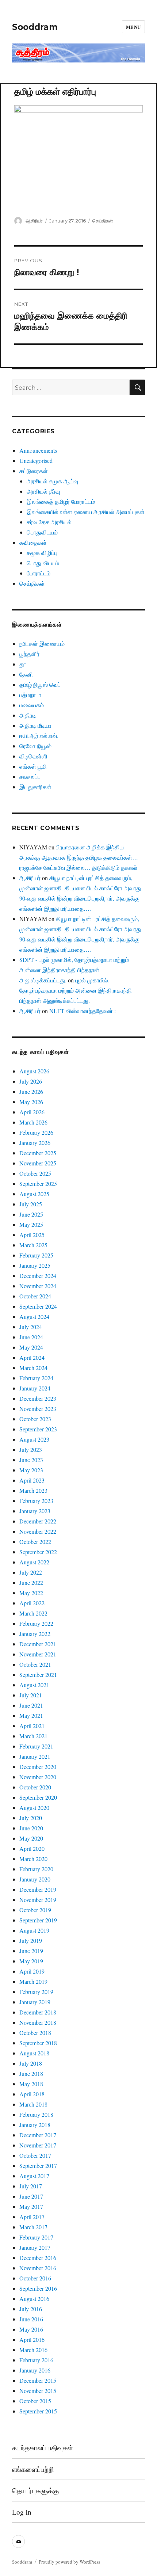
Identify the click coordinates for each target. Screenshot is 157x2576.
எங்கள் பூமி (33, 766)
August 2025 (34, 1194)
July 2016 (31, 2309)
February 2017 (36, 2237)
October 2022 (35, 1542)
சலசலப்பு (30, 777)
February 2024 (36, 1378)
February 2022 (36, 1623)
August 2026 (34, 1071)
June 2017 (31, 2196)
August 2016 (34, 2299)
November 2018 (38, 2022)
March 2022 (33, 1613)
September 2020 (38, 1797)
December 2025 (38, 1153)
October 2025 (35, 1173)
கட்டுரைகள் (34, 471)
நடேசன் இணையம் (42, 644)
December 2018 (38, 2012)
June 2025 (31, 1214)
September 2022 (38, 1552)
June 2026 (31, 1091)
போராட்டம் (39, 573)
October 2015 (35, 2401)
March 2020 (33, 1859)
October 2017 (35, 2155)
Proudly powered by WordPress (69, 2562)
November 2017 (38, 2145)
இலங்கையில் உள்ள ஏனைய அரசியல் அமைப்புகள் (86, 512)
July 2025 (31, 1204)
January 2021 (35, 1756)
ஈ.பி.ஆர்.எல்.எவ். (39, 736)
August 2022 (34, 1562)
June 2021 (31, 1705)
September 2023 (38, 1429)
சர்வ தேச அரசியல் (49, 522)
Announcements (38, 450)
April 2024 (32, 1357)
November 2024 (38, 1286)
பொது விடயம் (43, 563)
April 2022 (32, 1603)
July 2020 (31, 1818)
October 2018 (35, 2033)
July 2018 (31, 2063)
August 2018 (34, 2053)
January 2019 (35, 2002)
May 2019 (31, 1961)
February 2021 (36, 1746)
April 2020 (32, 1848)
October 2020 (35, 1787)
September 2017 (38, 2166)
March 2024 (33, 1368)
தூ (23, 664)
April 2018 (32, 2094)
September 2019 (38, 1920)
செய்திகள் (103, 221)
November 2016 (38, 2268)
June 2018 (31, 2073)
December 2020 (38, 1767)
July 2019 (31, 1940)
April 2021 (32, 1726)
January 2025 (35, 1265)
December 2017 (38, 2135)
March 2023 (33, 1490)
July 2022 (31, 1572)
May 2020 (31, 1838)
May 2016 (31, 2329)
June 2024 (31, 1337)
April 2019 (32, 1971)
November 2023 (38, 1409)
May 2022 (31, 1593)
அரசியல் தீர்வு (43, 491)
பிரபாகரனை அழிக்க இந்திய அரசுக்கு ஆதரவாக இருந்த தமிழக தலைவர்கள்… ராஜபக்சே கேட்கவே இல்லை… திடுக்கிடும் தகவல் (79, 857)
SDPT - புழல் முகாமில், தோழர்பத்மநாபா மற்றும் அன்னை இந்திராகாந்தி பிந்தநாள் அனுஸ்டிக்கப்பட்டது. (74, 970)
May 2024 (31, 1347)
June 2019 (31, 1951)
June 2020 (31, 1828)
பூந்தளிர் (29, 654)
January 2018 (35, 2125)
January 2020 (35, 1879)
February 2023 (36, 1501)
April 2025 (32, 1235)
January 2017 (35, 2247)
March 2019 (33, 1981)
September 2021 (38, 1675)
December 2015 (38, 2380)
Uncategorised (36, 461)
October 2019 (35, 1910)
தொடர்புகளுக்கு (35, 2490)
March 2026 (33, 1122)
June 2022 (31, 1582)
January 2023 (35, 1511)
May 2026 (31, 1102)
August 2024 (34, 1316)
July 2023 (31, 1449)
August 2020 (34, 1808)
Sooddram (35, 27)
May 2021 (31, 1715)
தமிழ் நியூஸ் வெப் (40, 684)
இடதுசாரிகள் (35, 787)
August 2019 (34, 1930)
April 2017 (32, 2217)
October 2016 (35, 2278)
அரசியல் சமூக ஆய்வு (52, 481)
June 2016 (31, 2319)
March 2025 (33, 1245)
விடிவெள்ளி (33, 756)
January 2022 (35, 1634)
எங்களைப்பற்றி (33, 2469)
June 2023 (31, 1460)
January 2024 (35, 1388)
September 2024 (38, 1306)
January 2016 (35, 2370)
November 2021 (38, 1654)
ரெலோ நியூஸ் (35, 746)
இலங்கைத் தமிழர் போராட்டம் (61, 501)
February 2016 (36, 2360)
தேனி (26, 674)
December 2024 (38, 1276)
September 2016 (38, 2288)
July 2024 (31, 1327)
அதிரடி (28, 715)
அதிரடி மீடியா (35, 725)
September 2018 (38, 2043)
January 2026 (35, 1143)
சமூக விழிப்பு (42, 553)
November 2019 (38, 1900)
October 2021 (35, 1664)
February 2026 (36, 1132)
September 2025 (38, 1184)
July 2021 (31, 1695)
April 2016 (32, 2339)
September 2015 (38, 2411)
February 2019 (36, 1992)
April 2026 (32, 1112)
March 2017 (33, 2227)
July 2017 (31, 2186)
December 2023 (38, 1398)
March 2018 (33, 2104)
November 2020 (38, 1777)
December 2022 (38, 1521)
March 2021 (33, 1736)
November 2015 (38, 2391)
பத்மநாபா (30, 695)
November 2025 (38, 1163)
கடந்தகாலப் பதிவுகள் (43, 2448)
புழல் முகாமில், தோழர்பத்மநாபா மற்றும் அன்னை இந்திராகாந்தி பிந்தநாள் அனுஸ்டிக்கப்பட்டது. (76, 990)
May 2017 (31, 2206)
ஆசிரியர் (34, 221)
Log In (22, 2512)
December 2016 (38, 2258)
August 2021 (34, 1685)
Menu (133, 27)
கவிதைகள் (33, 542)
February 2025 (36, 1255)
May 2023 (31, 1470)
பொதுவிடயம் (42, 532)
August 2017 (34, 2176)
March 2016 (33, 2350)
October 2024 (35, 1296)
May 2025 (31, 1224)
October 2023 (35, 1419)
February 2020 (36, 1869)
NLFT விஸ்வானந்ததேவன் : (83, 1011)
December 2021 (38, 1644)
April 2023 (32, 1480)
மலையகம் (32, 705)
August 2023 (34, 1439)
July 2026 (31, 1081)
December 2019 (38, 1889)
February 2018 (36, 2114)
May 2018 (31, 2084)
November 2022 (38, 1531)
